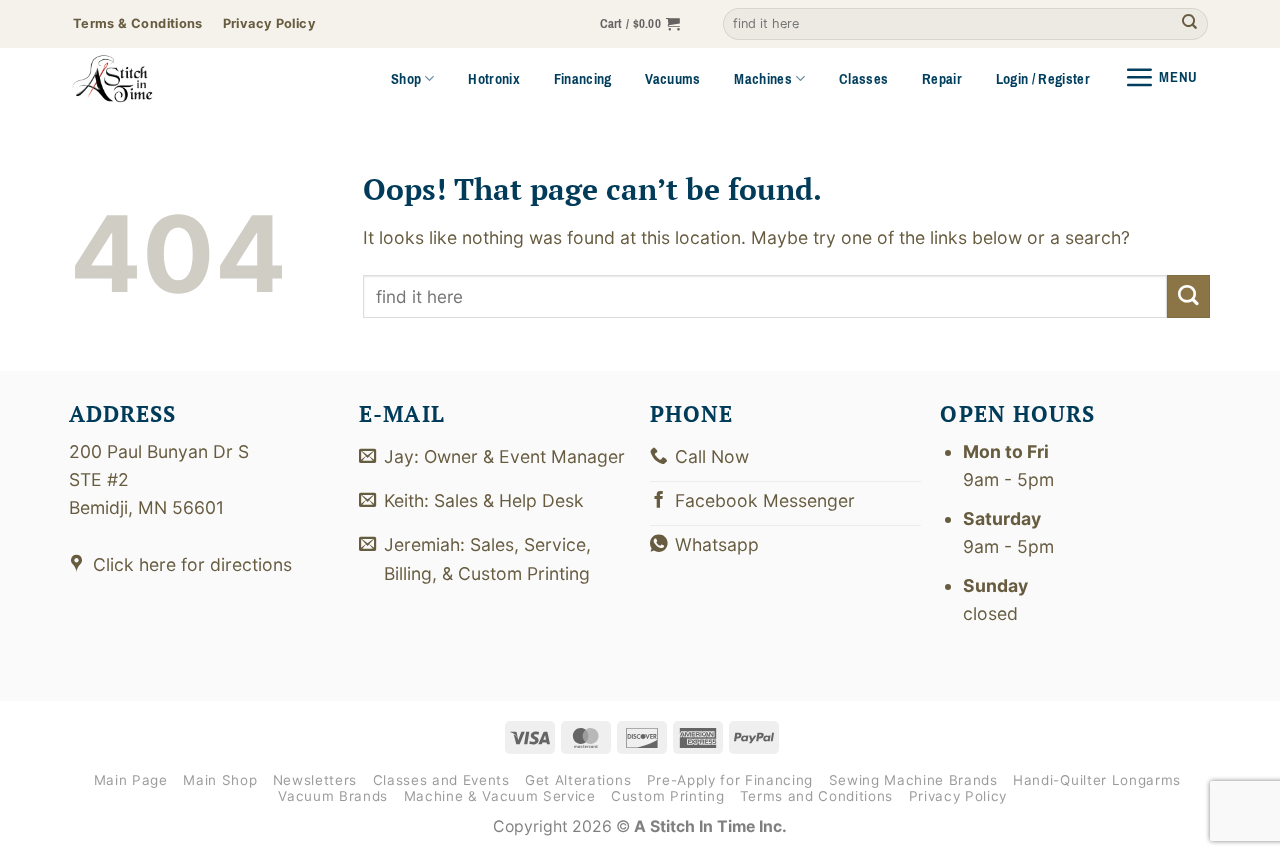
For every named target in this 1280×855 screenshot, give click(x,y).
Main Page (131, 780)
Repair (942, 79)
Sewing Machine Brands (913, 780)
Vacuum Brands (333, 796)
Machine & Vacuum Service (500, 796)
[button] (640, 24)
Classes (863, 79)
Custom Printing (667, 796)
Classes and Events (441, 780)
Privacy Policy (958, 796)
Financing (583, 79)
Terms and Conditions (816, 796)
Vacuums (672, 79)
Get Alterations (578, 780)
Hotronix (494, 79)
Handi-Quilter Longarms (1097, 780)
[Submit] (1189, 24)
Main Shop (220, 780)
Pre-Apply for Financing (730, 780)
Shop (406, 79)
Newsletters (315, 780)
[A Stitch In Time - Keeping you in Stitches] (140, 79)
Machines (763, 79)
